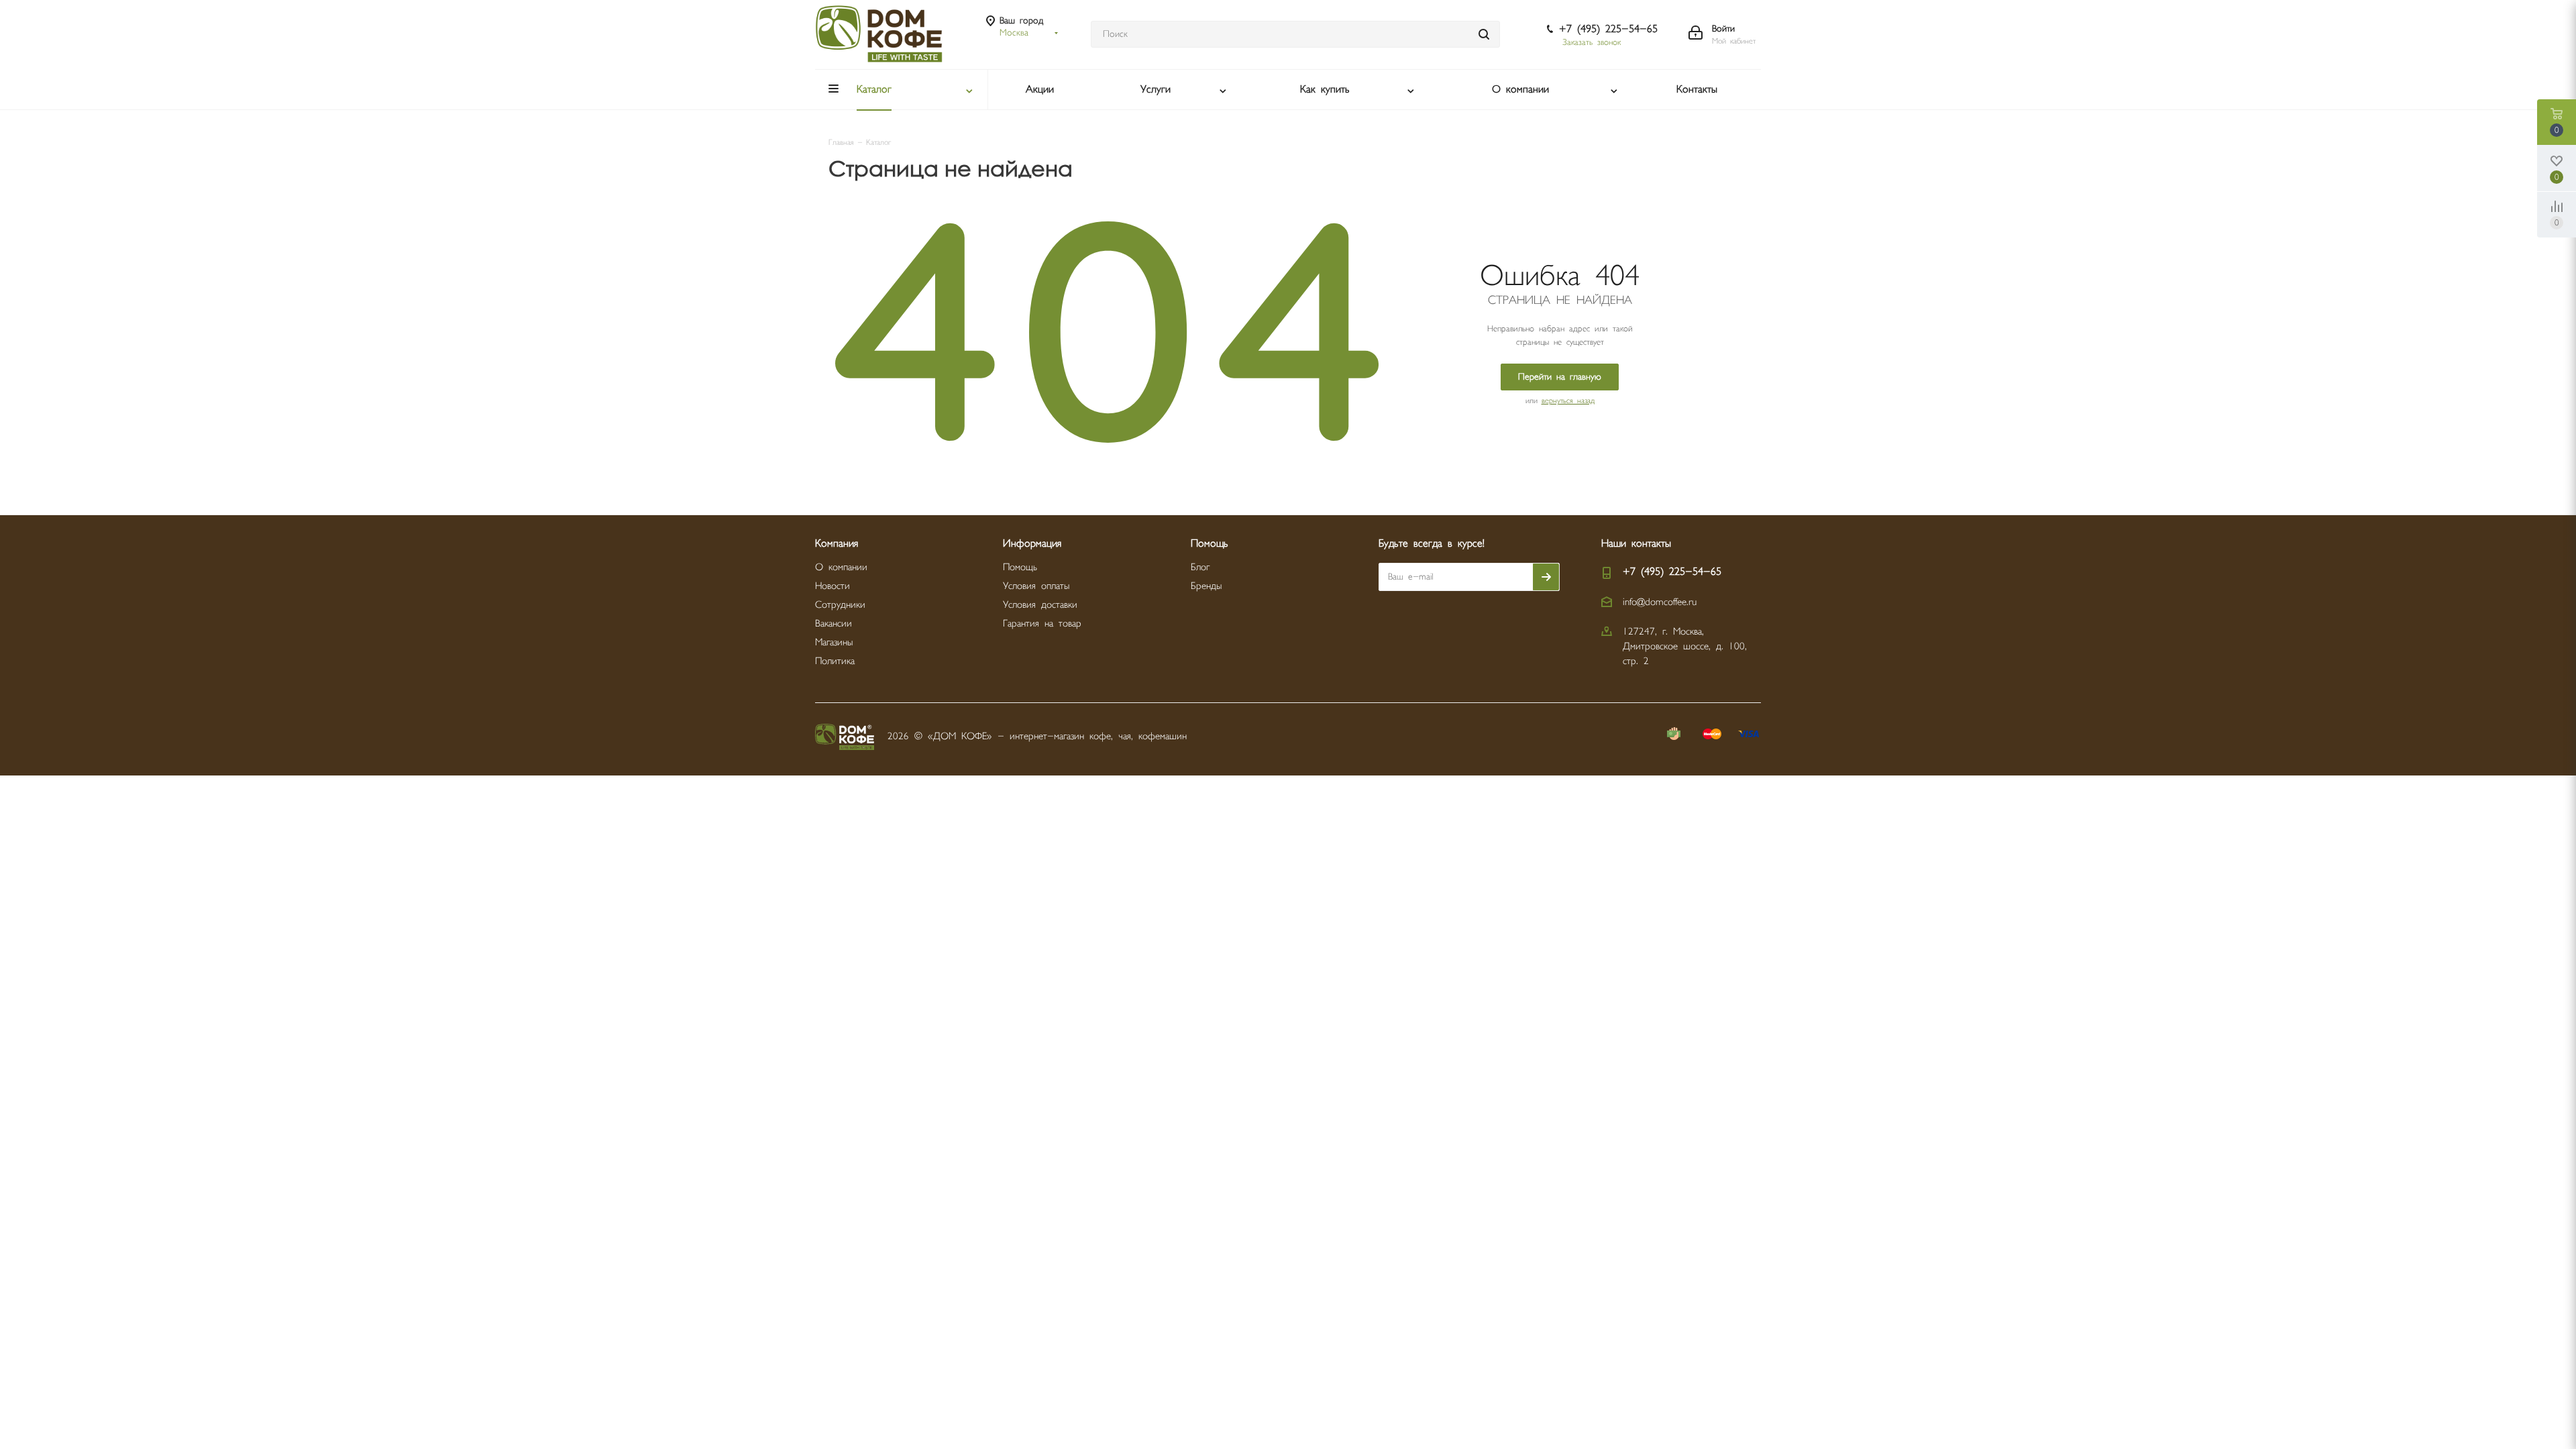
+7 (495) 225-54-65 (1608, 29)
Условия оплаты (1036, 586)
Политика (835, 661)
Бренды (1206, 586)
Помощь (1020, 567)
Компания (837, 544)
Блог (1200, 567)
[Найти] (1484, 34)
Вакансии (834, 624)
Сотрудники (840, 605)
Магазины (834, 642)
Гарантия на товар (1042, 624)
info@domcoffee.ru (1660, 602)
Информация (1032, 544)
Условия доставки (1040, 605)
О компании (841, 567)
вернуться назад (1568, 401)
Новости (833, 586)
